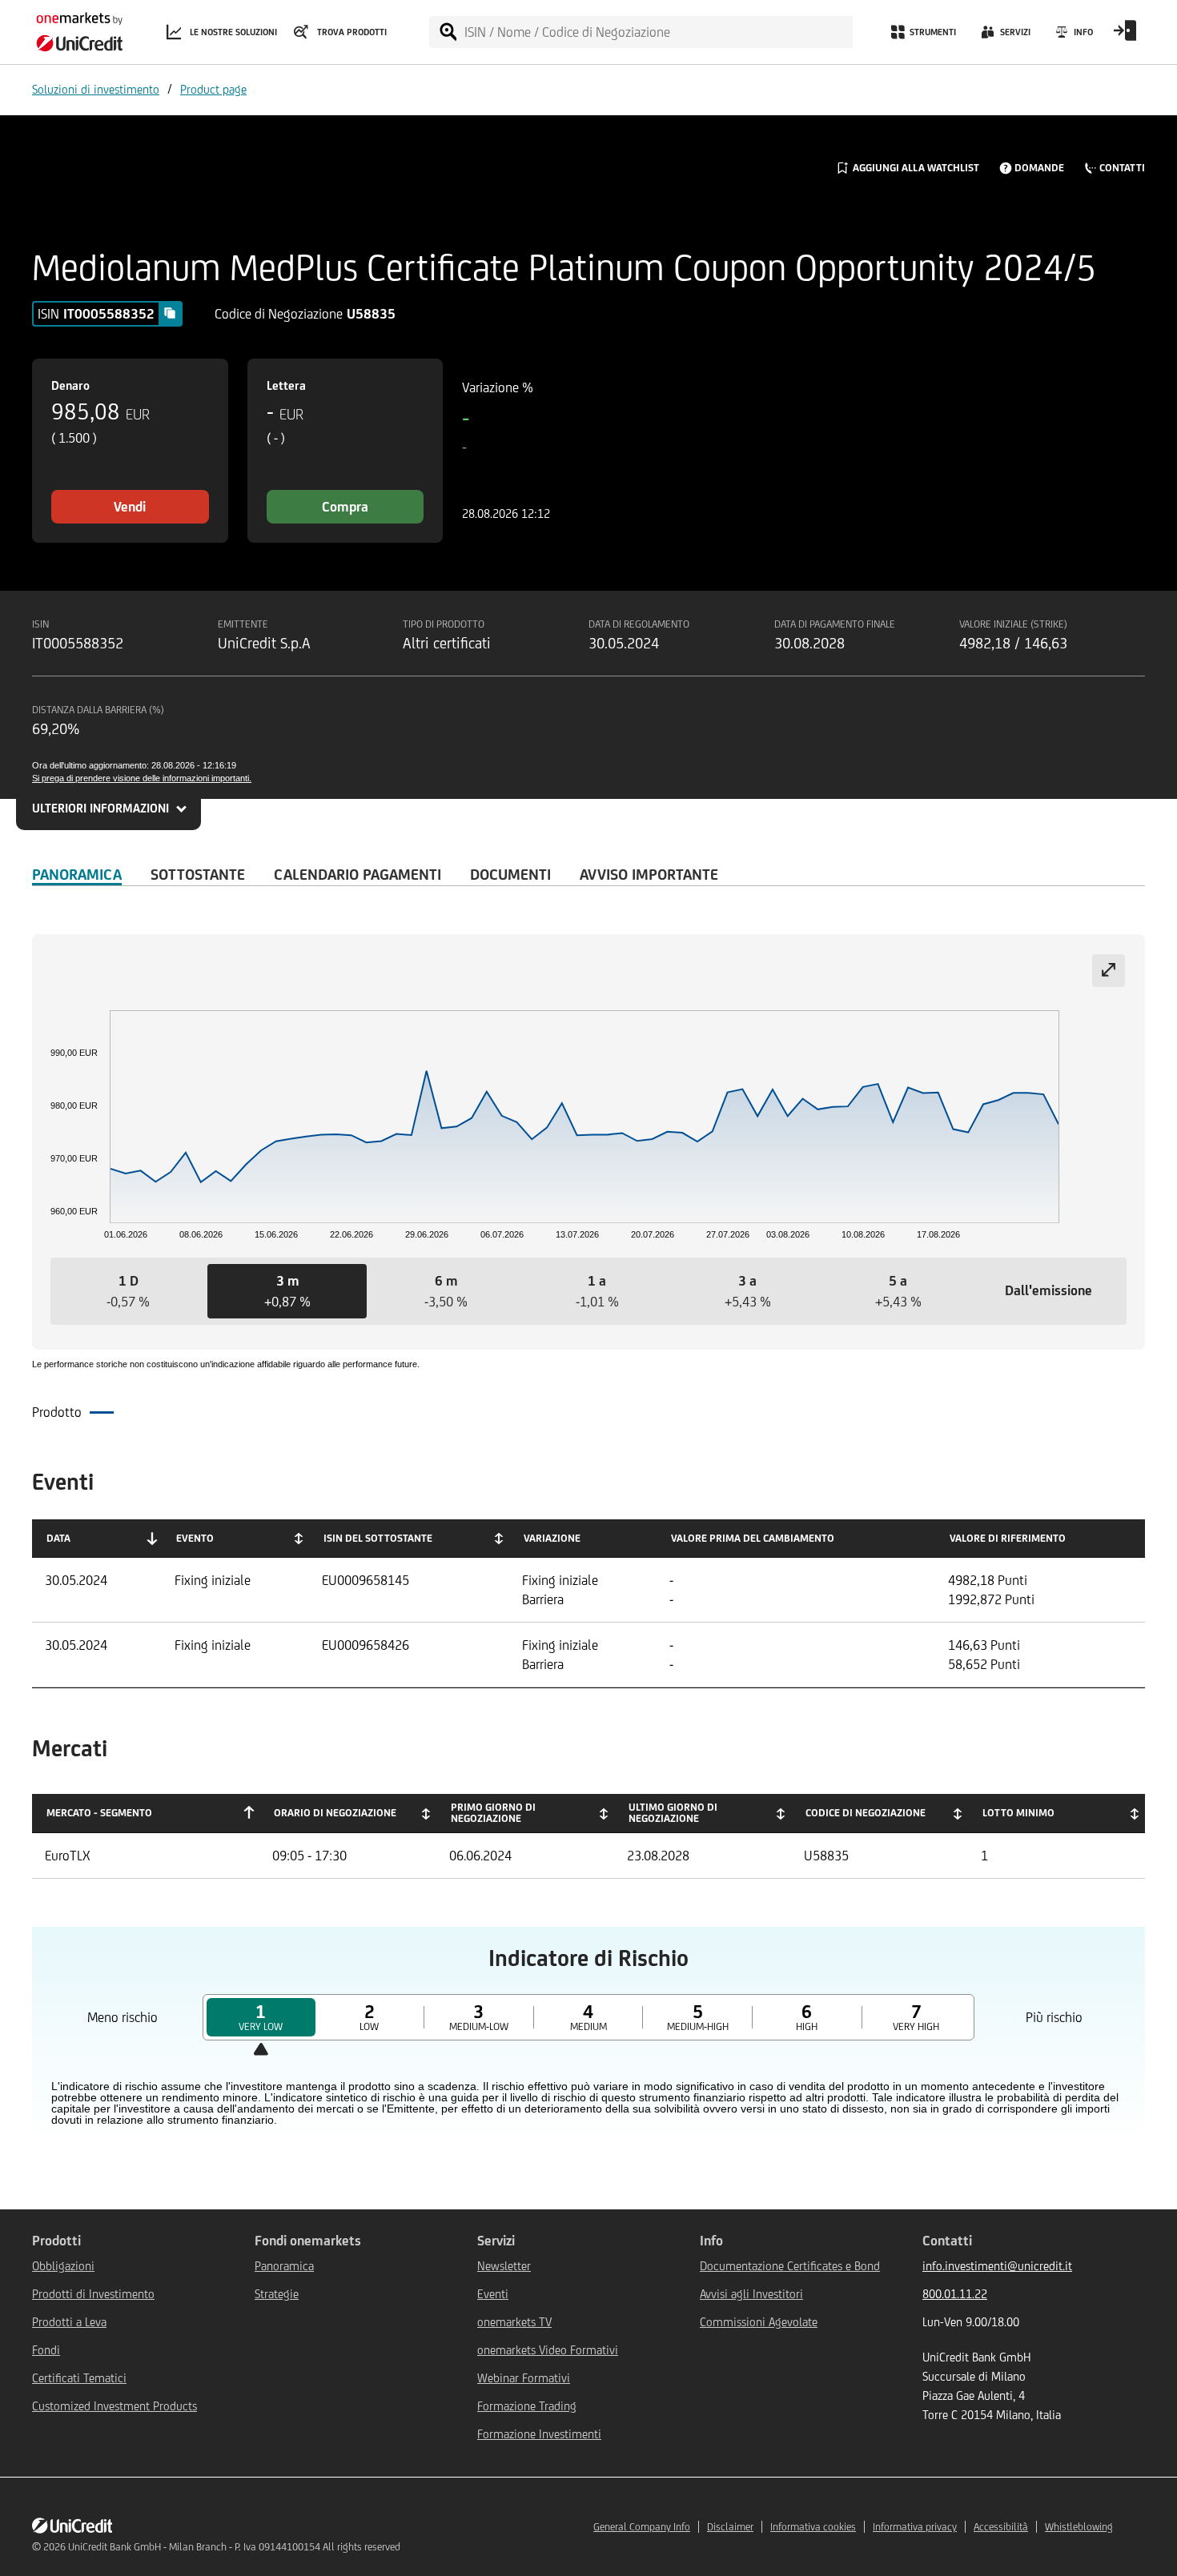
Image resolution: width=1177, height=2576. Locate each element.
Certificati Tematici (79, 2378)
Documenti (510, 874)
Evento (195, 1538)
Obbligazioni (63, 2266)
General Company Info (642, 2527)
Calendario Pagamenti (358, 874)
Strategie (277, 2294)
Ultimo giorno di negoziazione (673, 1813)
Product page (213, 89)
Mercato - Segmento (99, 1813)
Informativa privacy (915, 2527)
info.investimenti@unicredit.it (997, 2266)
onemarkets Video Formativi (548, 2350)
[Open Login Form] (1125, 36)
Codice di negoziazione (866, 1813)
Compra (345, 507)
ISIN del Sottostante (378, 1538)
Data (58, 1538)
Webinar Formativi (524, 2378)
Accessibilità (1001, 2527)
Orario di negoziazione (335, 1813)
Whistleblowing (1079, 2527)
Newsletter (504, 2266)
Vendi (130, 507)
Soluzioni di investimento (96, 89)
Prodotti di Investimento (93, 2294)
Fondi (46, 2350)
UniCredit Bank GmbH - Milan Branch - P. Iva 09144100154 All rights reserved (234, 2547)
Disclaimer (730, 2527)
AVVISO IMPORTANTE (649, 874)
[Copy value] (170, 313)
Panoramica (77, 874)
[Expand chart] (1109, 971)
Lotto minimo (1018, 1813)
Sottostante (198, 874)
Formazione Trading (527, 2406)
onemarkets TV (514, 2322)
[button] (128, 1291)
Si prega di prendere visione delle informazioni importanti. (142, 778)
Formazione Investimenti (539, 2434)
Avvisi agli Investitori (751, 2294)
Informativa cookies (813, 2527)
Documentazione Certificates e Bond (790, 2266)
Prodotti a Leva (69, 2322)
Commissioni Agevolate (759, 2322)
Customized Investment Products (114, 2406)
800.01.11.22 (955, 2294)
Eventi (493, 2294)
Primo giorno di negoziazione (493, 1813)
